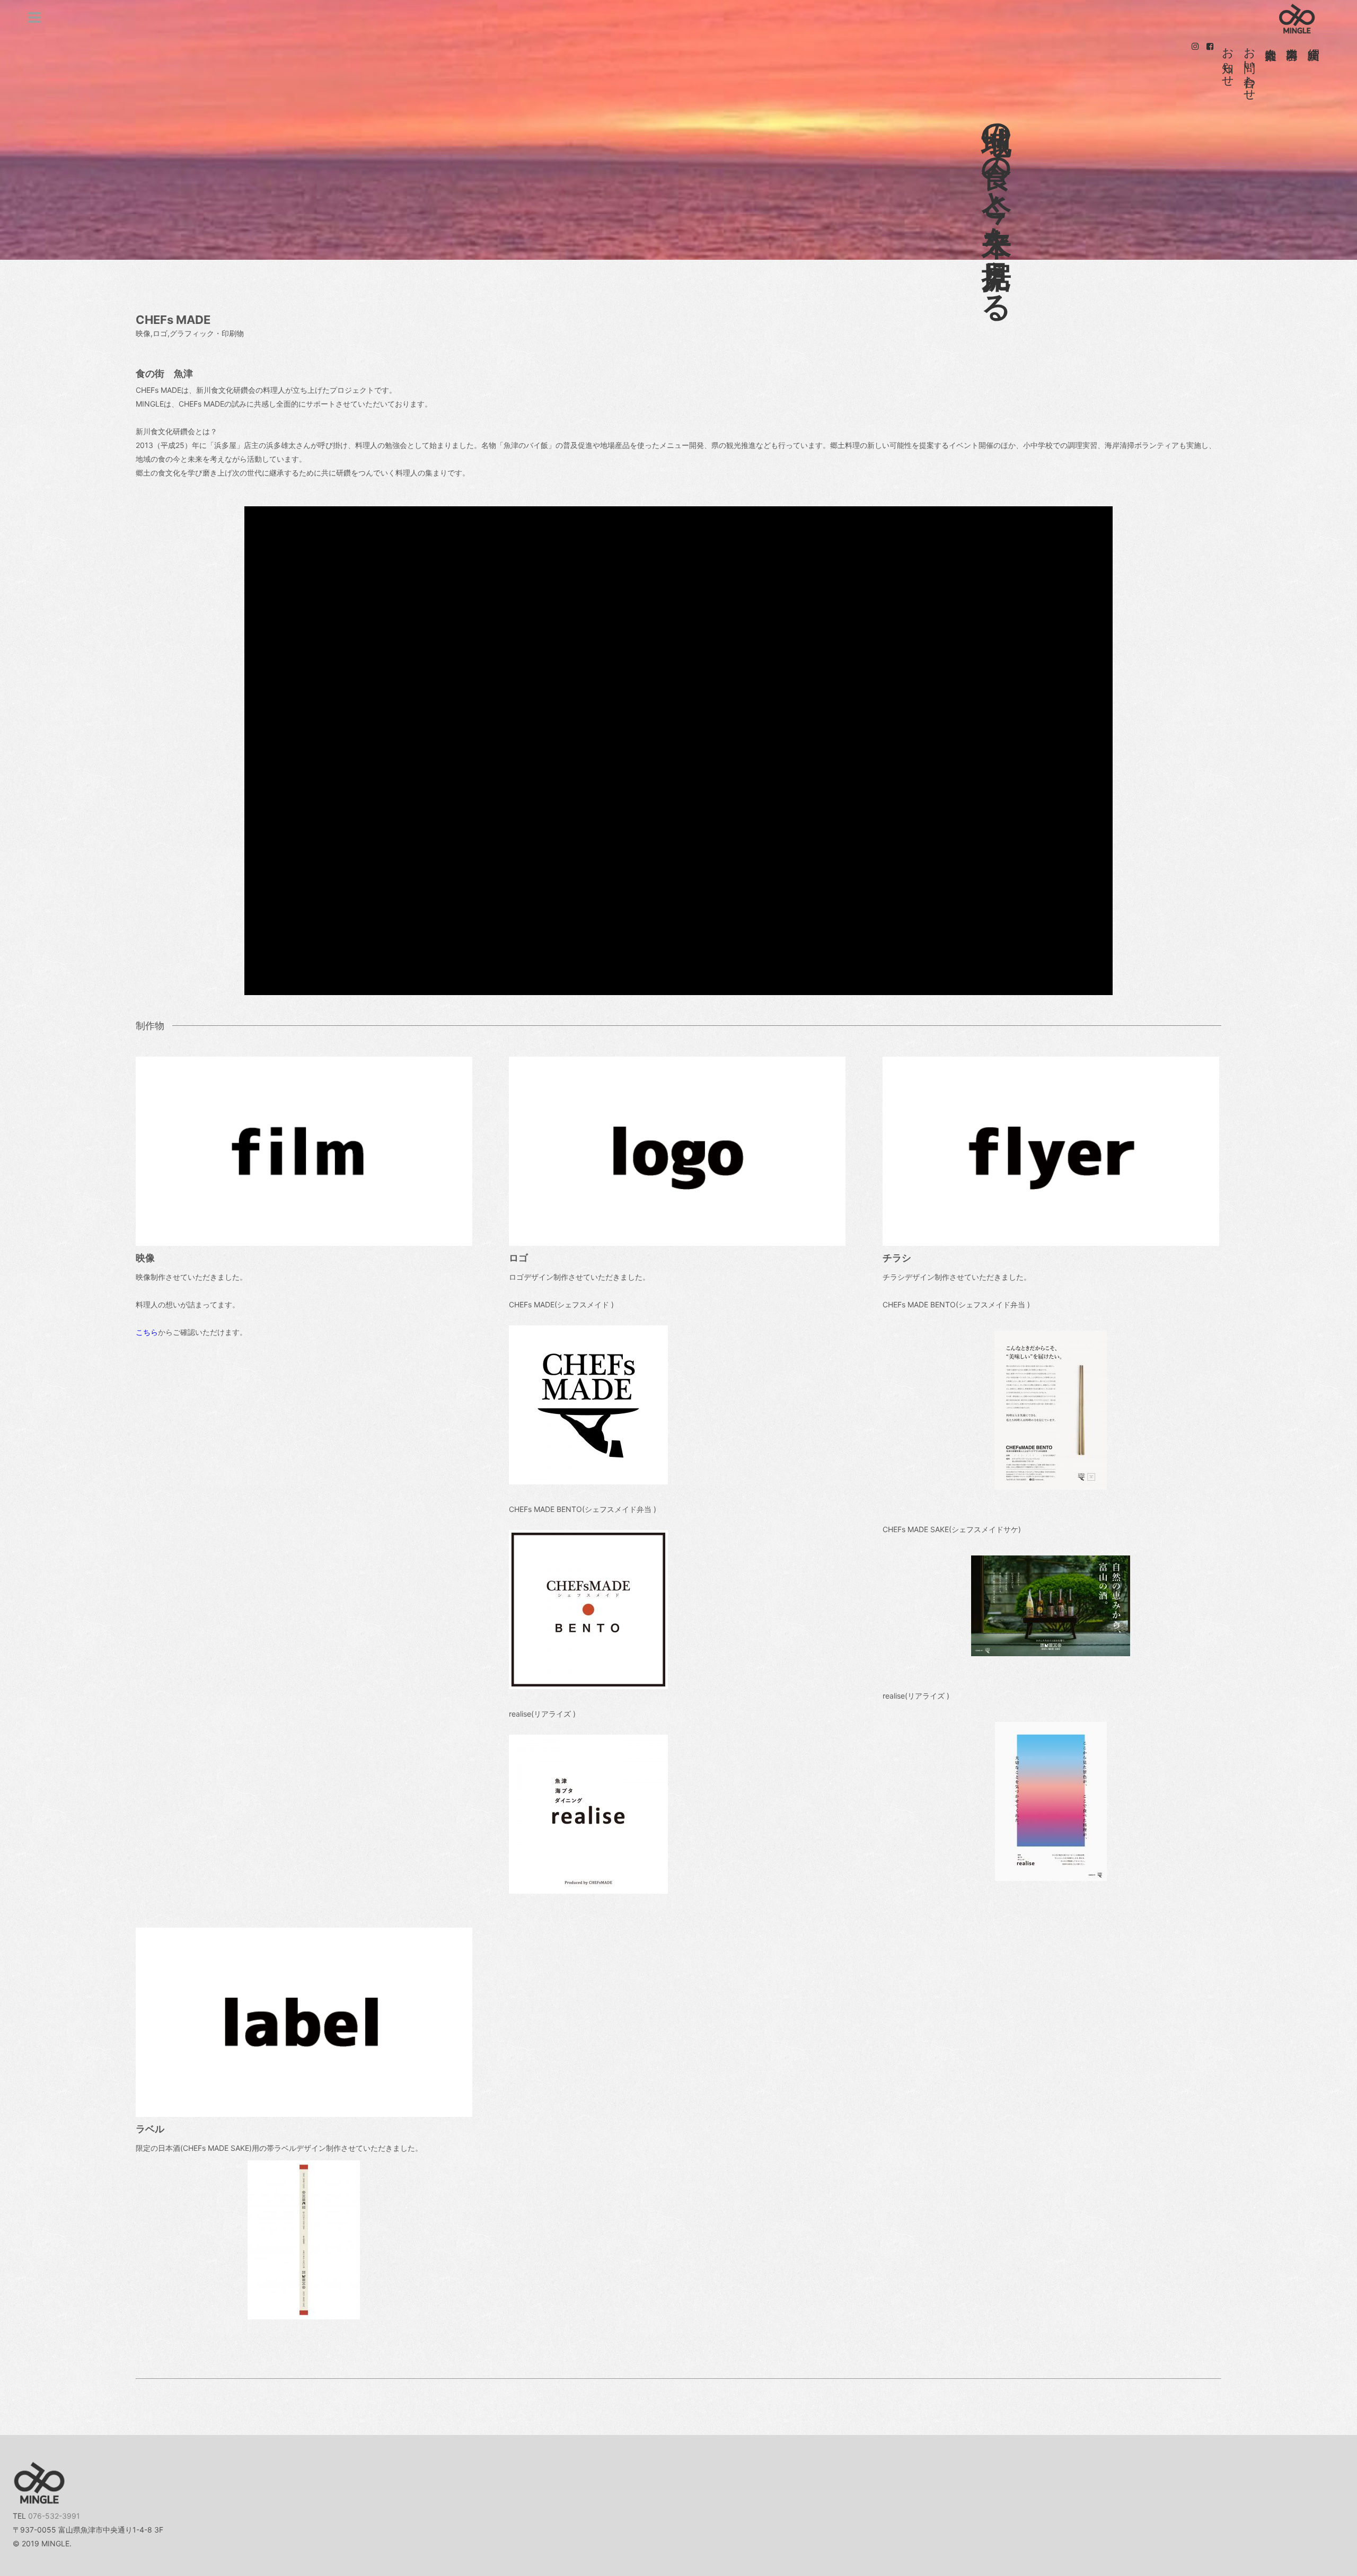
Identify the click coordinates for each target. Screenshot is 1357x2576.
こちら (147, 1332)
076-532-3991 (54, 2516)
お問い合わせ (1250, 67)
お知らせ (1228, 60)
